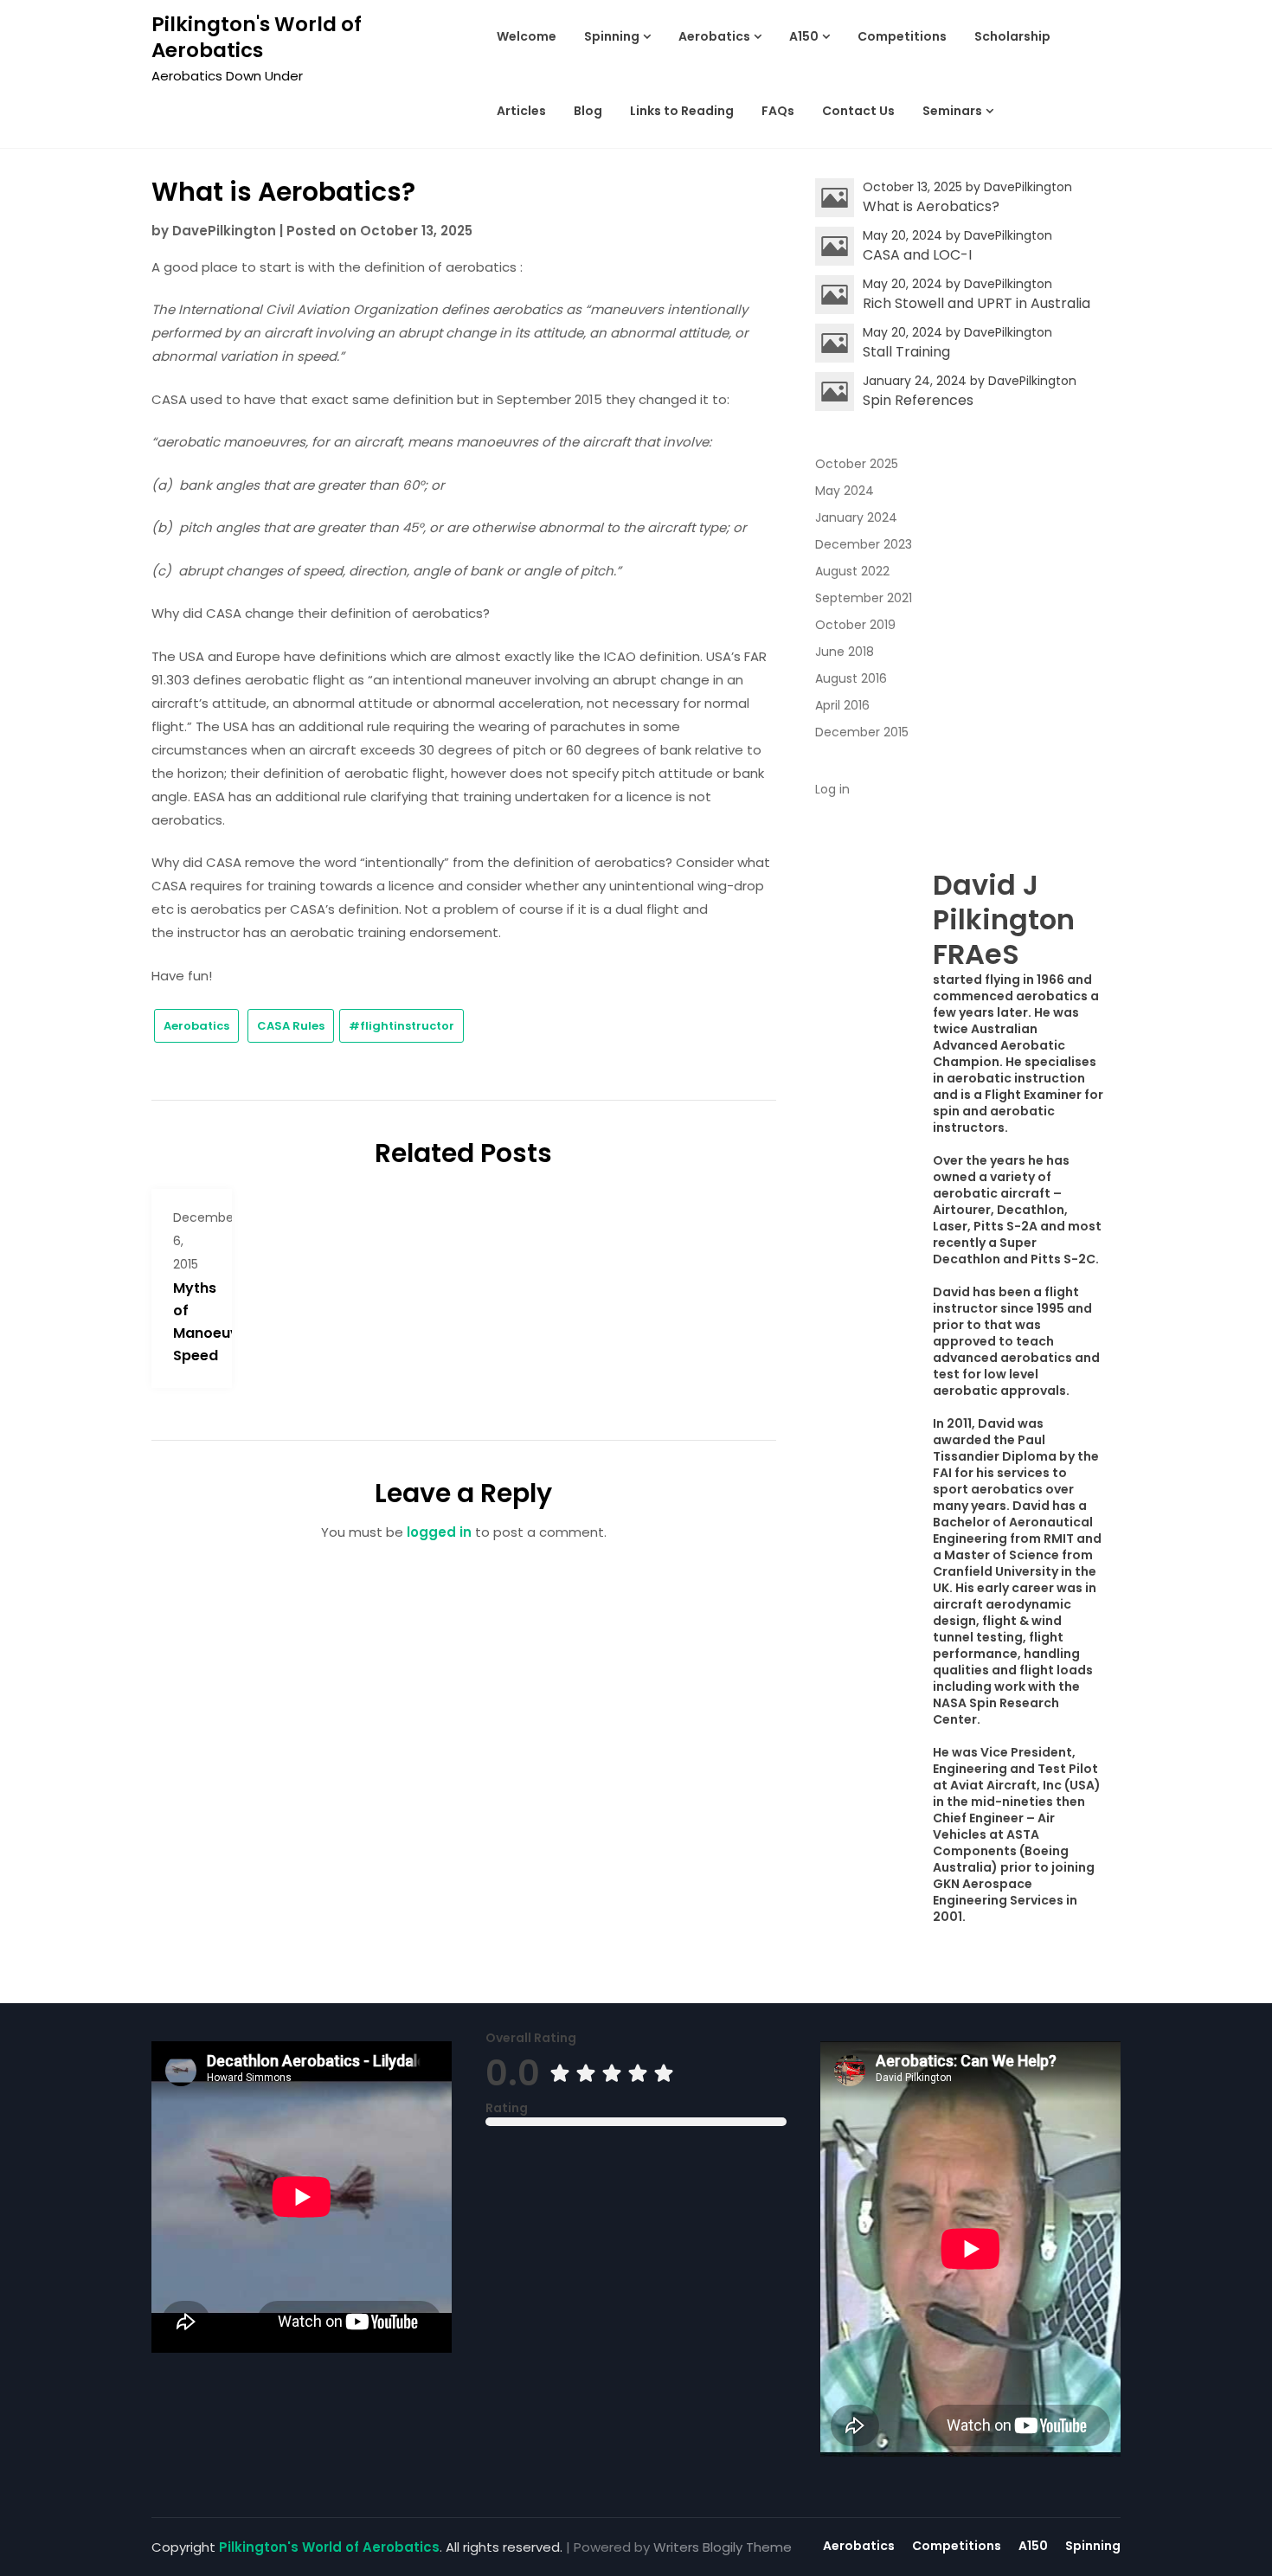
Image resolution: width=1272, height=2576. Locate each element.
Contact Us (858, 111)
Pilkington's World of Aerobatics (257, 37)
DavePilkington (224, 231)
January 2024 (856, 517)
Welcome (527, 36)
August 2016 (851, 678)
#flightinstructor (402, 1026)
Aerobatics (714, 36)
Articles (521, 111)
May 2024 (845, 491)
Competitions (902, 36)
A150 (804, 36)
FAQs (778, 111)
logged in (439, 1532)
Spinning (612, 36)
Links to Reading (682, 111)
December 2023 (864, 544)
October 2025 (857, 464)
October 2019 (855, 625)
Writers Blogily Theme (723, 2547)
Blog (588, 111)
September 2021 (864, 598)
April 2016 (842, 705)
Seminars (952, 111)
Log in (832, 789)
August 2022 (852, 571)
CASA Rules (291, 1026)
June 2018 (845, 652)
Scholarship (1012, 36)
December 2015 (862, 732)
